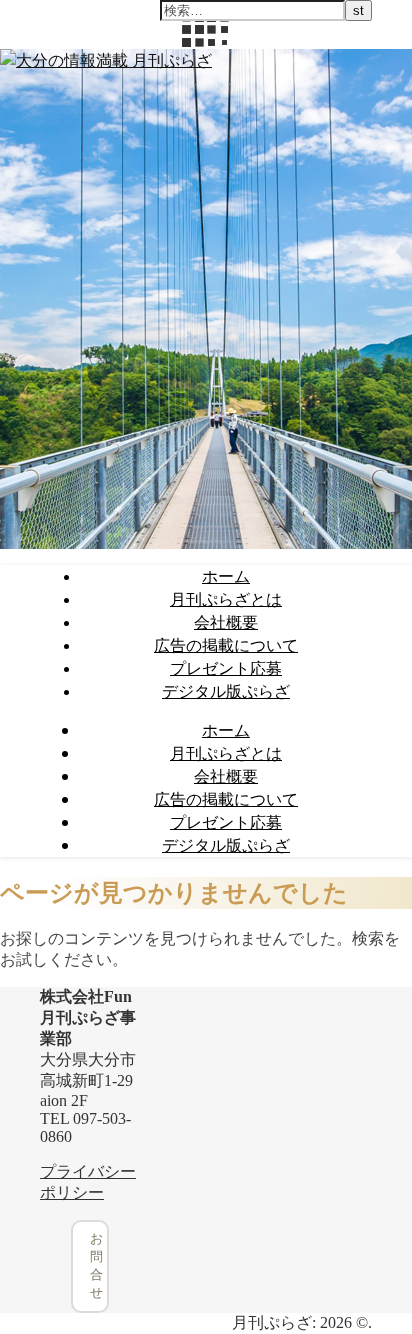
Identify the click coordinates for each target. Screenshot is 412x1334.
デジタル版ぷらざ (226, 691)
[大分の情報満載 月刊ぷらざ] (106, 60)
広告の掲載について (226, 645)
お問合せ (96, 1265)
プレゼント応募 (226, 668)
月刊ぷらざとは (226, 599)
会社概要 (226, 622)
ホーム (226, 576)
